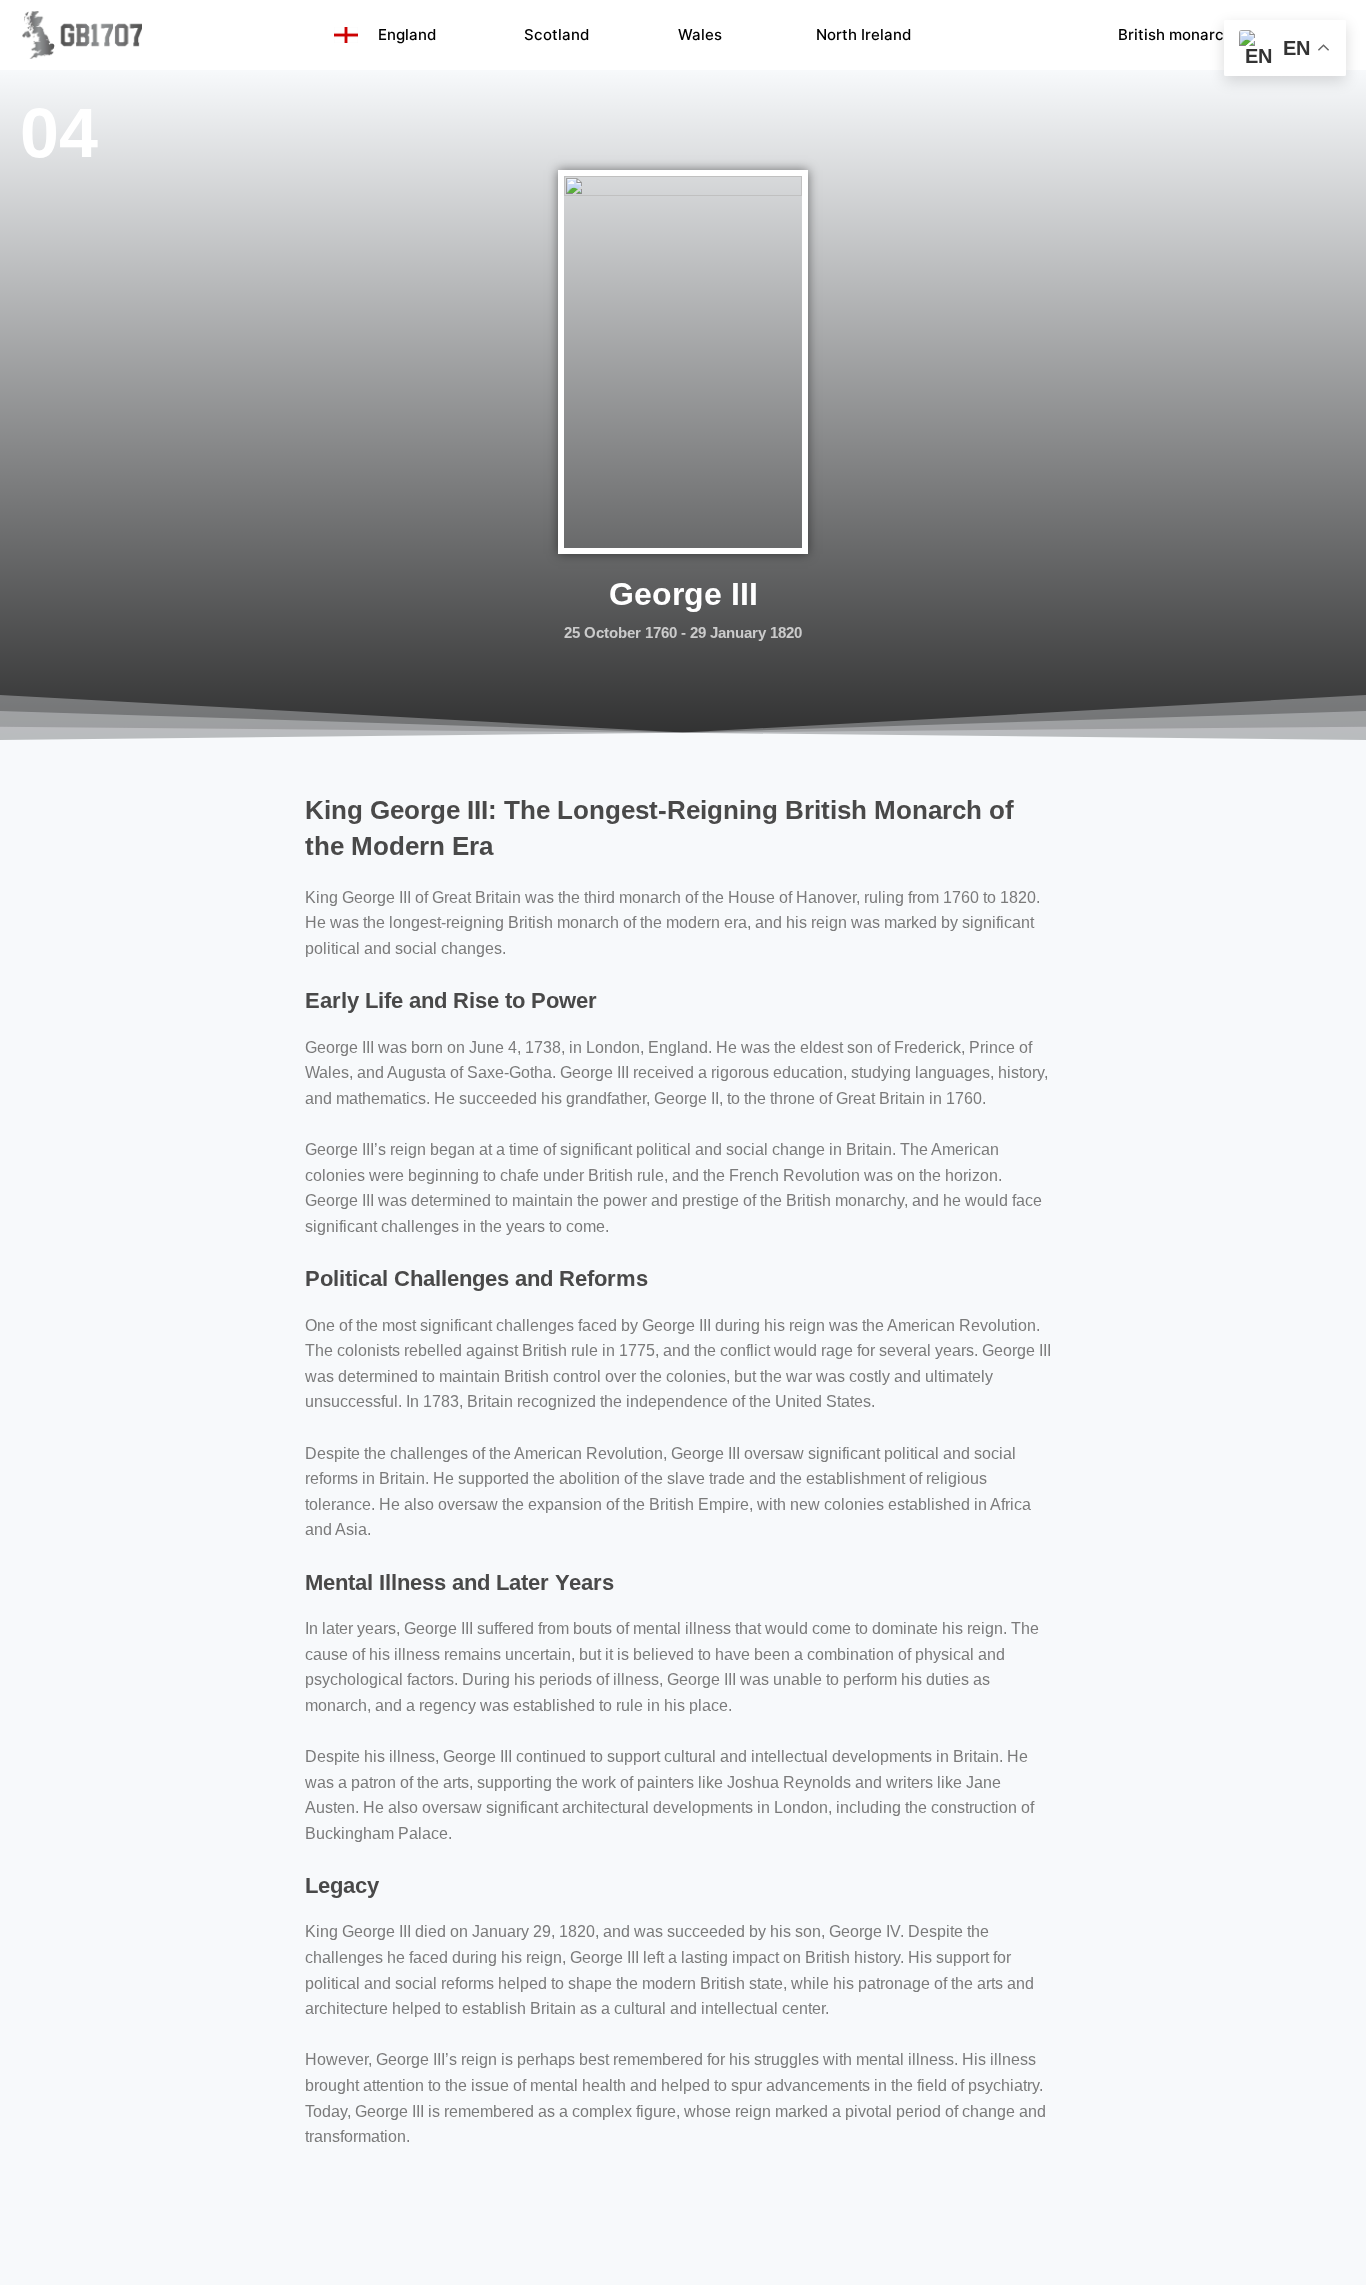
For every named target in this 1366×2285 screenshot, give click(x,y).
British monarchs (1179, 34)
